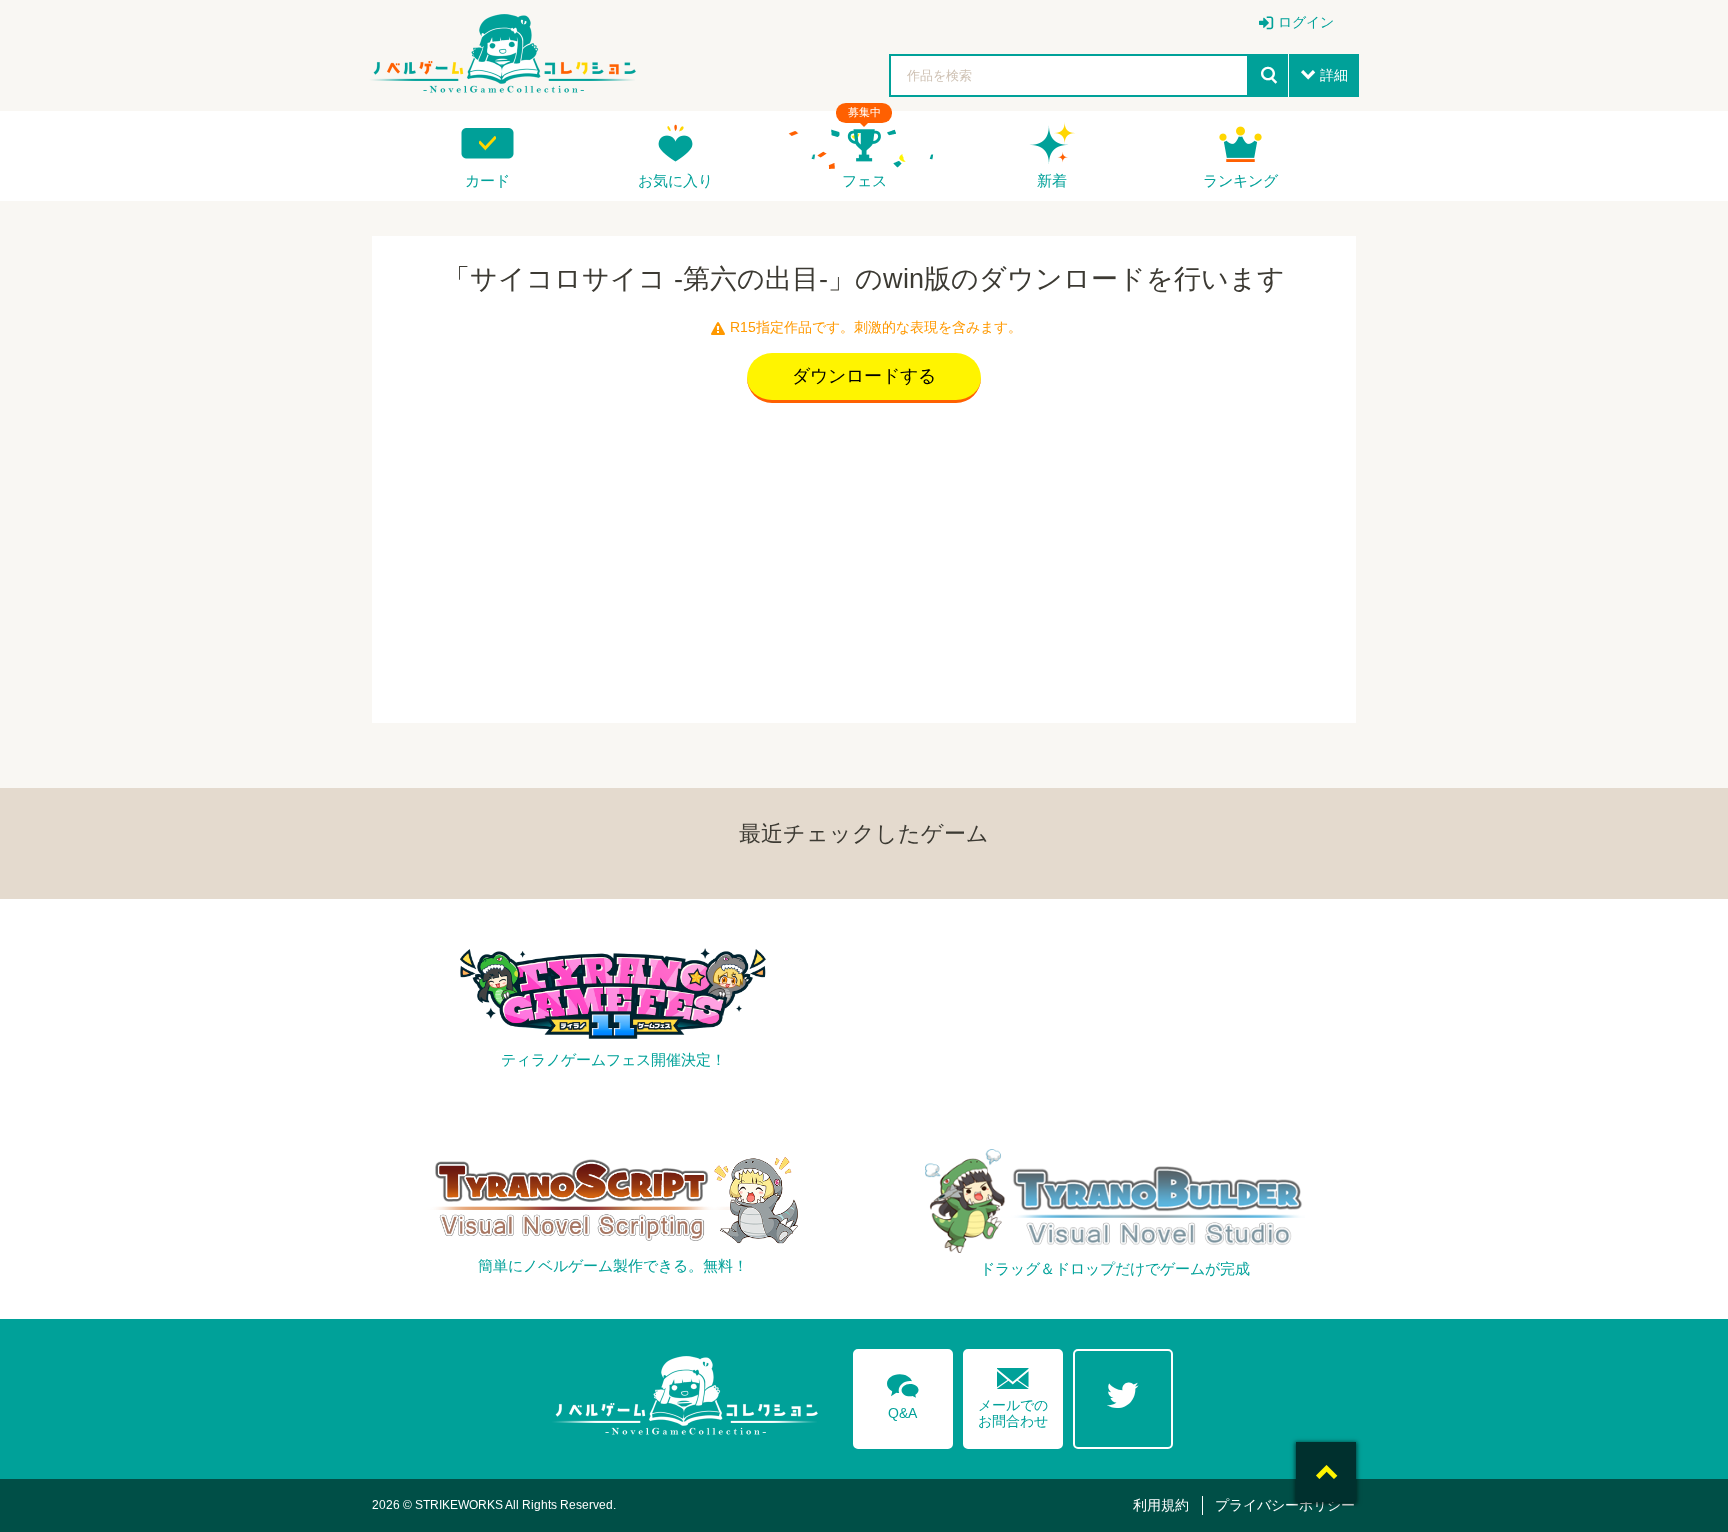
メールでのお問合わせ (1013, 1393)
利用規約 (1161, 1505)
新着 (1052, 180)
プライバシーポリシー (1285, 1505)
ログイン (1306, 22)
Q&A (903, 1393)
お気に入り (675, 180)
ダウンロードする (864, 376)
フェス (864, 180)
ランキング (1240, 180)
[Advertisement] (864, 558)
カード (487, 180)
